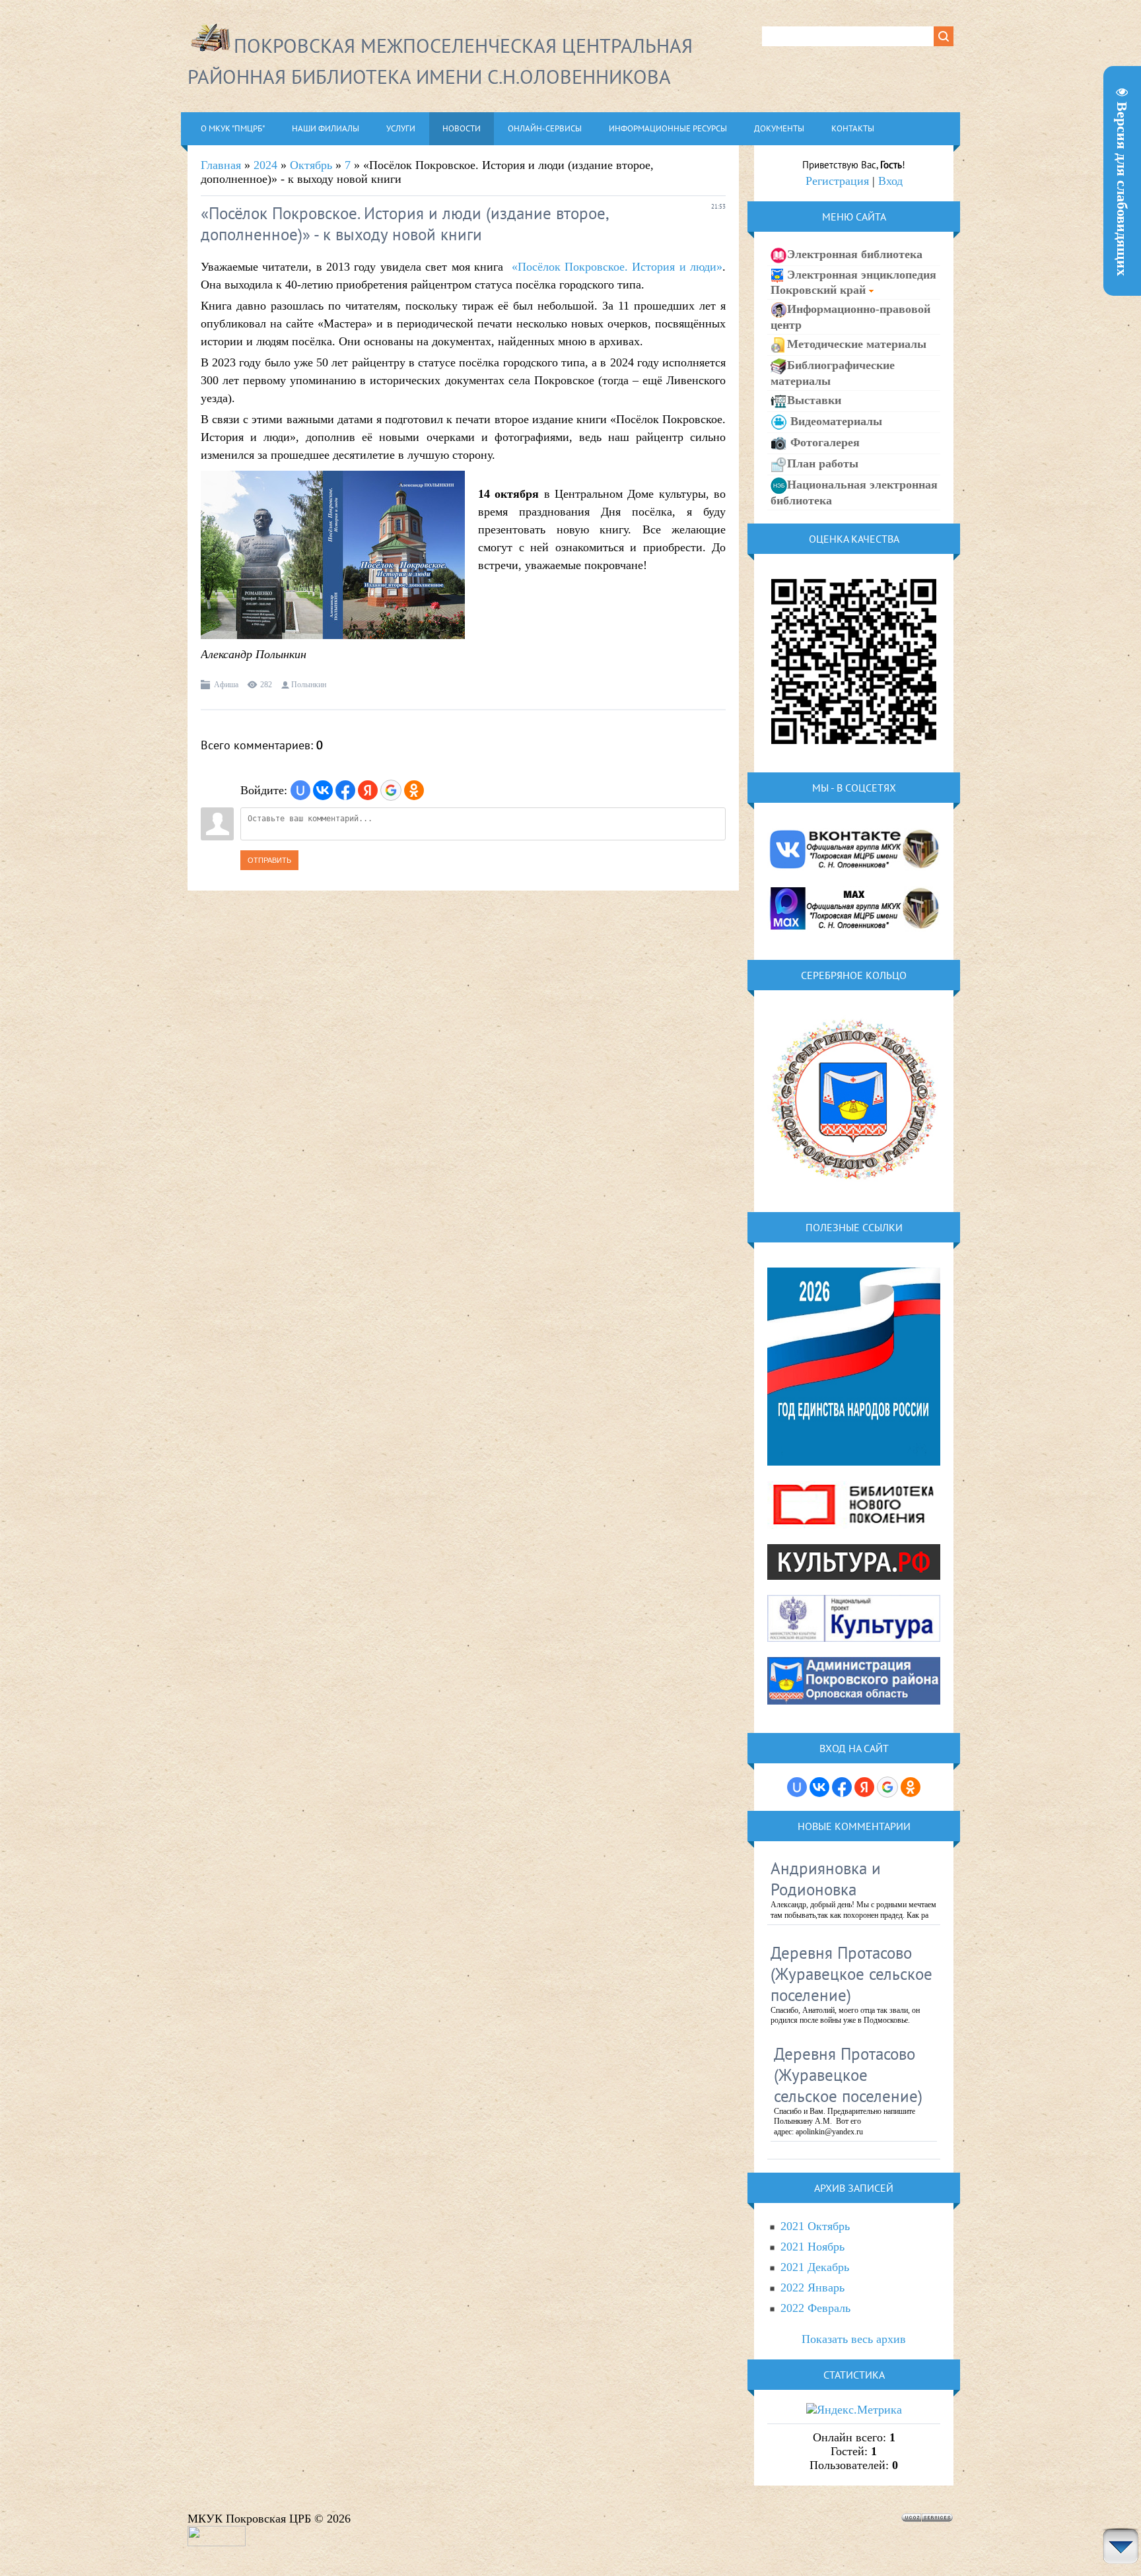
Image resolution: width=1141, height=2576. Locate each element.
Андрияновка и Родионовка (826, 1879)
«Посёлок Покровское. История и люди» (617, 267)
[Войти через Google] (391, 790)
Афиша (226, 685)
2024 (265, 165)
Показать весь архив (854, 2339)
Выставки (814, 400)
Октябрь (311, 165)
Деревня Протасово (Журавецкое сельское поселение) (851, 1974)
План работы (823, 463)
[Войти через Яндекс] (368, 790)
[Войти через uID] (300, 790)
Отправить (269, 860)
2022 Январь (813, 2288)
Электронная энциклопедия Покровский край (853, 282)
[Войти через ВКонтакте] (323, 790)
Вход (890, 181)
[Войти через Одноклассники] (414, 790)
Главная (221, 165)
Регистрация (837, 181)
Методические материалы (857, 344)
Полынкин (309, 685)
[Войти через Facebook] (345, 790)
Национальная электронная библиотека (854, 492)
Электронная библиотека (855, 254)
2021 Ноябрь (813, 2247)
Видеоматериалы (835, 421)
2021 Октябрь (815, 2226)
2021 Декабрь (815, 2267)
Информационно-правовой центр (850, 317)
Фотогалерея (823, 442)
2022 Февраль (815, 2308)
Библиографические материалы (833, 373)
